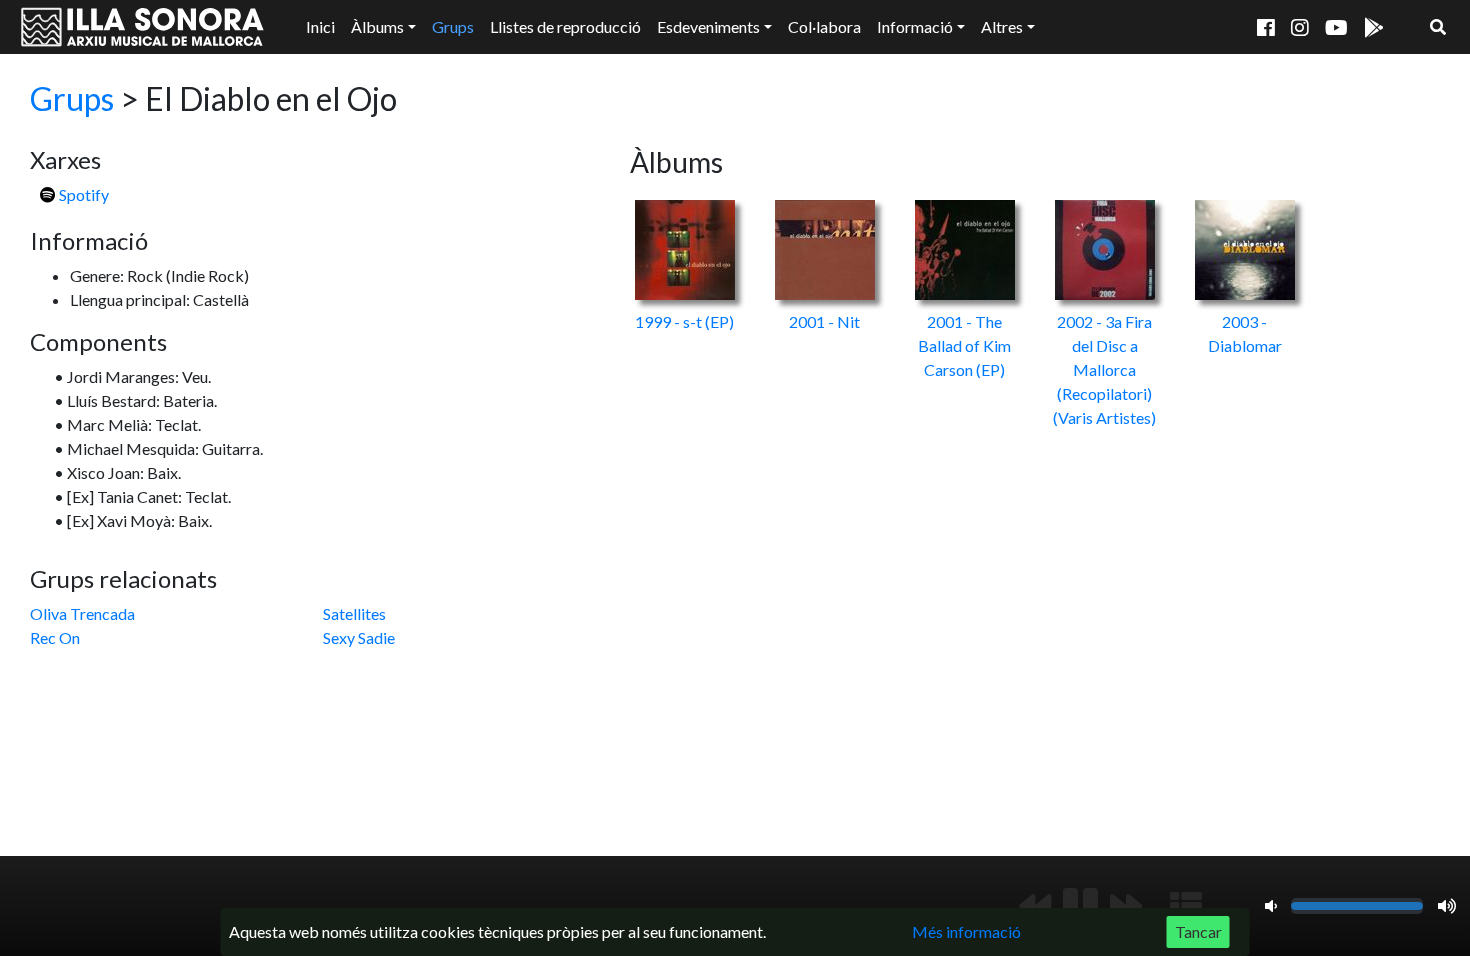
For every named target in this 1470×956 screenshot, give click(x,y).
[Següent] (1126, 906)
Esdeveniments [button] (708, 26)
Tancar (1198, 931)
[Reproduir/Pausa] (1080, 906)
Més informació (966, 931)
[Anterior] (1035, 906)
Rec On (55, 637)
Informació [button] (915, 26)
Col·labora (824, 26)
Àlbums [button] (377, 26)
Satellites (354, 613)
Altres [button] (1002, 26)
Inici (320, 26)
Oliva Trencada (82, 613)
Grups (453, 26)
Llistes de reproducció (565, 26)
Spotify (82, 194)
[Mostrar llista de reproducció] (1186, 906)
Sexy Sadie (359, 637)
